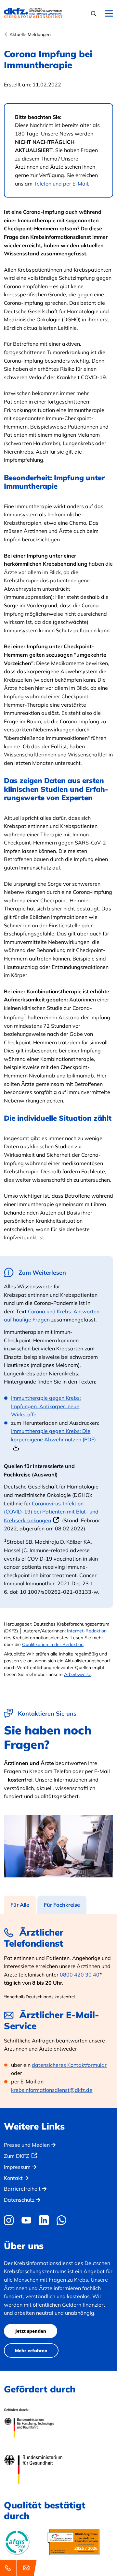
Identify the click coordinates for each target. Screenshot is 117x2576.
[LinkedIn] (44, 2220)
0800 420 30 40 (80, 1975)
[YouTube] (26, 2220)
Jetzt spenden (31, 2331)
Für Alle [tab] (20, 1905)
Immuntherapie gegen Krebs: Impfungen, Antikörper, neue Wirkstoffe (46, 1406)
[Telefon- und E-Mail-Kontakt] (19, 2568)
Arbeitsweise (78, 1674)
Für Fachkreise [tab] (62, 1905)
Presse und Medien (27, 2145)
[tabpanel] (58, 2011)
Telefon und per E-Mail (61, 184)
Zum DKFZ (17, 2156)
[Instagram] (10, 2220)
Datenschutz (19, 2200)
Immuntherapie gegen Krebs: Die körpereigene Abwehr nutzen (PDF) (53, 1435)
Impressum (17, 2167)
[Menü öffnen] (109, 14)
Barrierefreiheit (22, 2189)
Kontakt (13, 2178)
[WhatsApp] (61, 2220)
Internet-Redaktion (87, 1631)
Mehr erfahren (31, 2351)
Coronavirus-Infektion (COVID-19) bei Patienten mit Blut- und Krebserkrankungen (51, 1512)
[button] (94, 13)
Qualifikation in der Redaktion (53, 1644)
